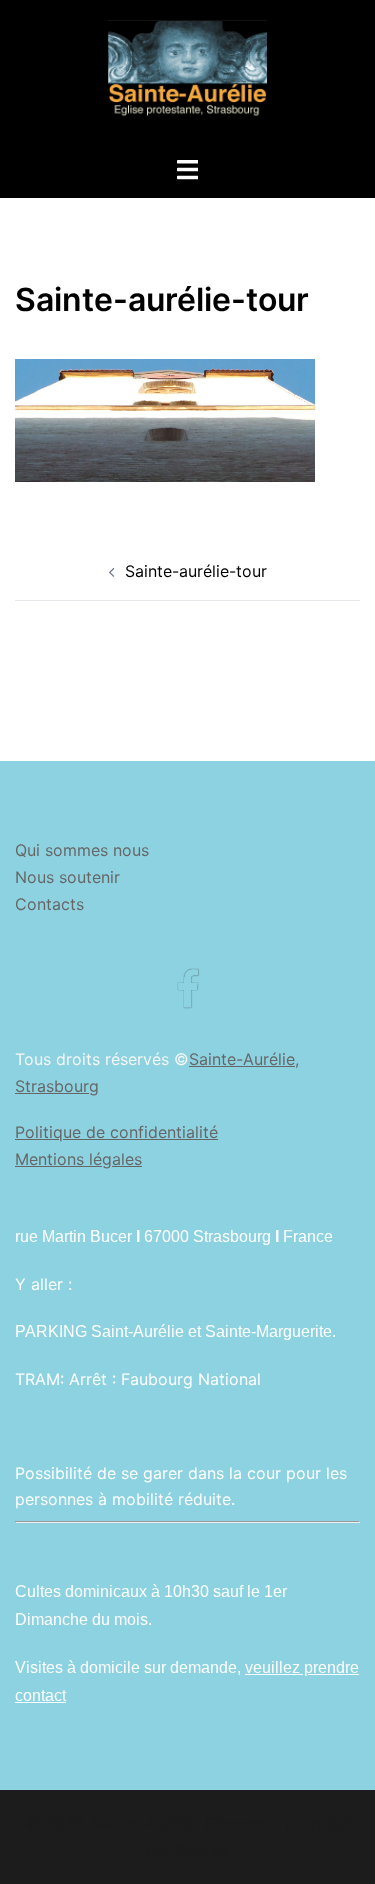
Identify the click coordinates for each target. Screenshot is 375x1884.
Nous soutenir (67, 877)
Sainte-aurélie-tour (196, 571)
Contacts (49, 904)
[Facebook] (188, 999)
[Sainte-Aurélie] (187, 76)
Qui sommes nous (82, 850)
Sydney (203, 1850)
